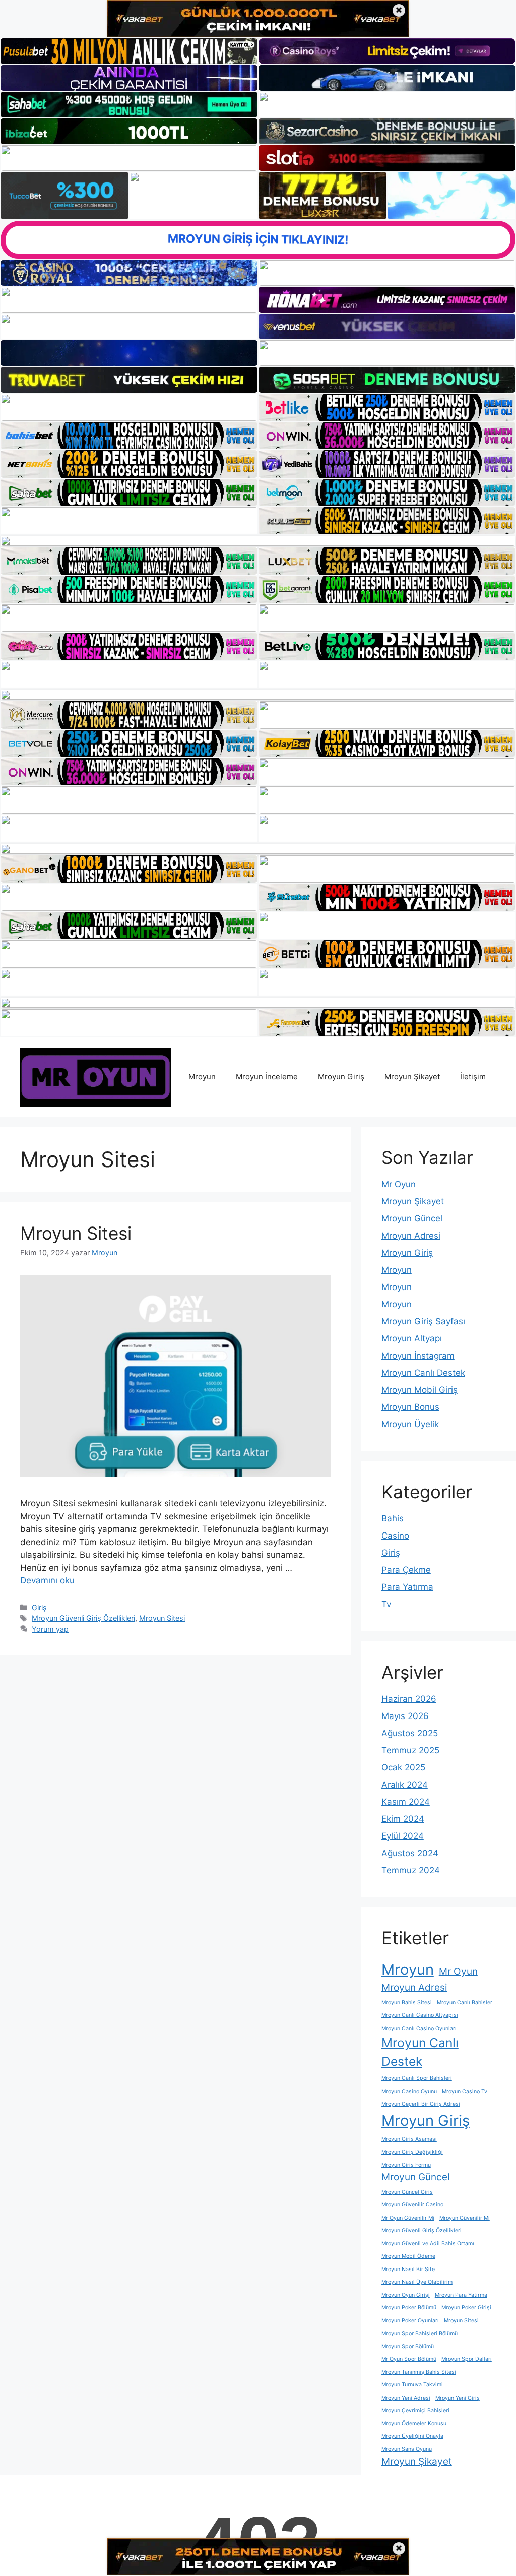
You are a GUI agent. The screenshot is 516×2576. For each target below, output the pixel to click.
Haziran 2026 (409, 1699)
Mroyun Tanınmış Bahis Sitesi (419, 2372)
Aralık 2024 (405, 1785)
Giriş (39, 1607)
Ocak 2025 (403, 1767)
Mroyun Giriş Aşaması (409, 2139)
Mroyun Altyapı (412, 1338)
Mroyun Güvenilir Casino (412, 2205)
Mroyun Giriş (341, 1077)
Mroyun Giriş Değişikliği (412, 2152)
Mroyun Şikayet (412, 1077)
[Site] (129, 407)
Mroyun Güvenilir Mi (465, 2218)
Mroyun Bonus (410, 1407)
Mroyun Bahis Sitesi (407, 2003)
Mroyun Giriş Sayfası (423, 1321)
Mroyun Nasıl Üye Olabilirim (417, 2282)
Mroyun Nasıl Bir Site (408, 2269)
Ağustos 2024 (410, 1853)
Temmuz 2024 (411, 1870)
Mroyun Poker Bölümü (409, 2308)
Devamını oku (47, 1580)
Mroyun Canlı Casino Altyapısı (420, 2015)
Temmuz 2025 (410, 1750)
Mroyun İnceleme (267, 1077)
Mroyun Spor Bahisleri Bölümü (420, 2333)
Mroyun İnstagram (418, 1356)
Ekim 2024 (403, 1819)
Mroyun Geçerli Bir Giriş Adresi (421, 2104)
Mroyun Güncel (412, 1218)
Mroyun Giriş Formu (406, 2165)
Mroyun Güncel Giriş (407, 2192)
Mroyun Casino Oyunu (409, 2091)
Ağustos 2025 (410, 1733)
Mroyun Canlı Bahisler (465, 2003)
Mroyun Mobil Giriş (420, 1390)
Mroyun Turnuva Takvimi (412, 2385)
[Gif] (258, 541)
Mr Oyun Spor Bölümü (409, 2359)
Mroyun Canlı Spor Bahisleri (417, 2078)
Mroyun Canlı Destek (423, 1373)
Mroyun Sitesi (76, 1233)
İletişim (473, 1077)
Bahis (393, 1518)
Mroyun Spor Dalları (467, 2359)
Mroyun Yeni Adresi (406, 2398)
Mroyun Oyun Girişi (406, 2295)
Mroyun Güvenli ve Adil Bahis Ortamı (428, 2244)
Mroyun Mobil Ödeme (408, 2256)
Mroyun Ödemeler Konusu (414, 2424)
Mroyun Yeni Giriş (458, 2398)
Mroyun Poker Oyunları (410, 2321)
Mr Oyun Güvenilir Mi (408, 2218)
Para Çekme (406, 1570)
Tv (386, 1604)
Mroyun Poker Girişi (466, 2308)
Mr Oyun (399, 1184)
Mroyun (202, 1077)
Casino (395, 1536)
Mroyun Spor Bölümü (408, 2346)
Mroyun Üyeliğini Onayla (412, 2436)
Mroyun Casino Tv (465, 2091)
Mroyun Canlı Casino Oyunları (419, 2028)
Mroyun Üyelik (410, 1424)
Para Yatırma (407, 1587)
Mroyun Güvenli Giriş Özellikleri (83, 1618)
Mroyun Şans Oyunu (407, 2449)
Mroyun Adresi (411, 1236)
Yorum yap (50, 1629)
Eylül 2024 (403, 1836)
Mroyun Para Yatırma (461, 2295)
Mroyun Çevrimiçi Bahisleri (415, 2410)
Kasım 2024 (406, 1802)
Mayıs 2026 (405, 1716)
